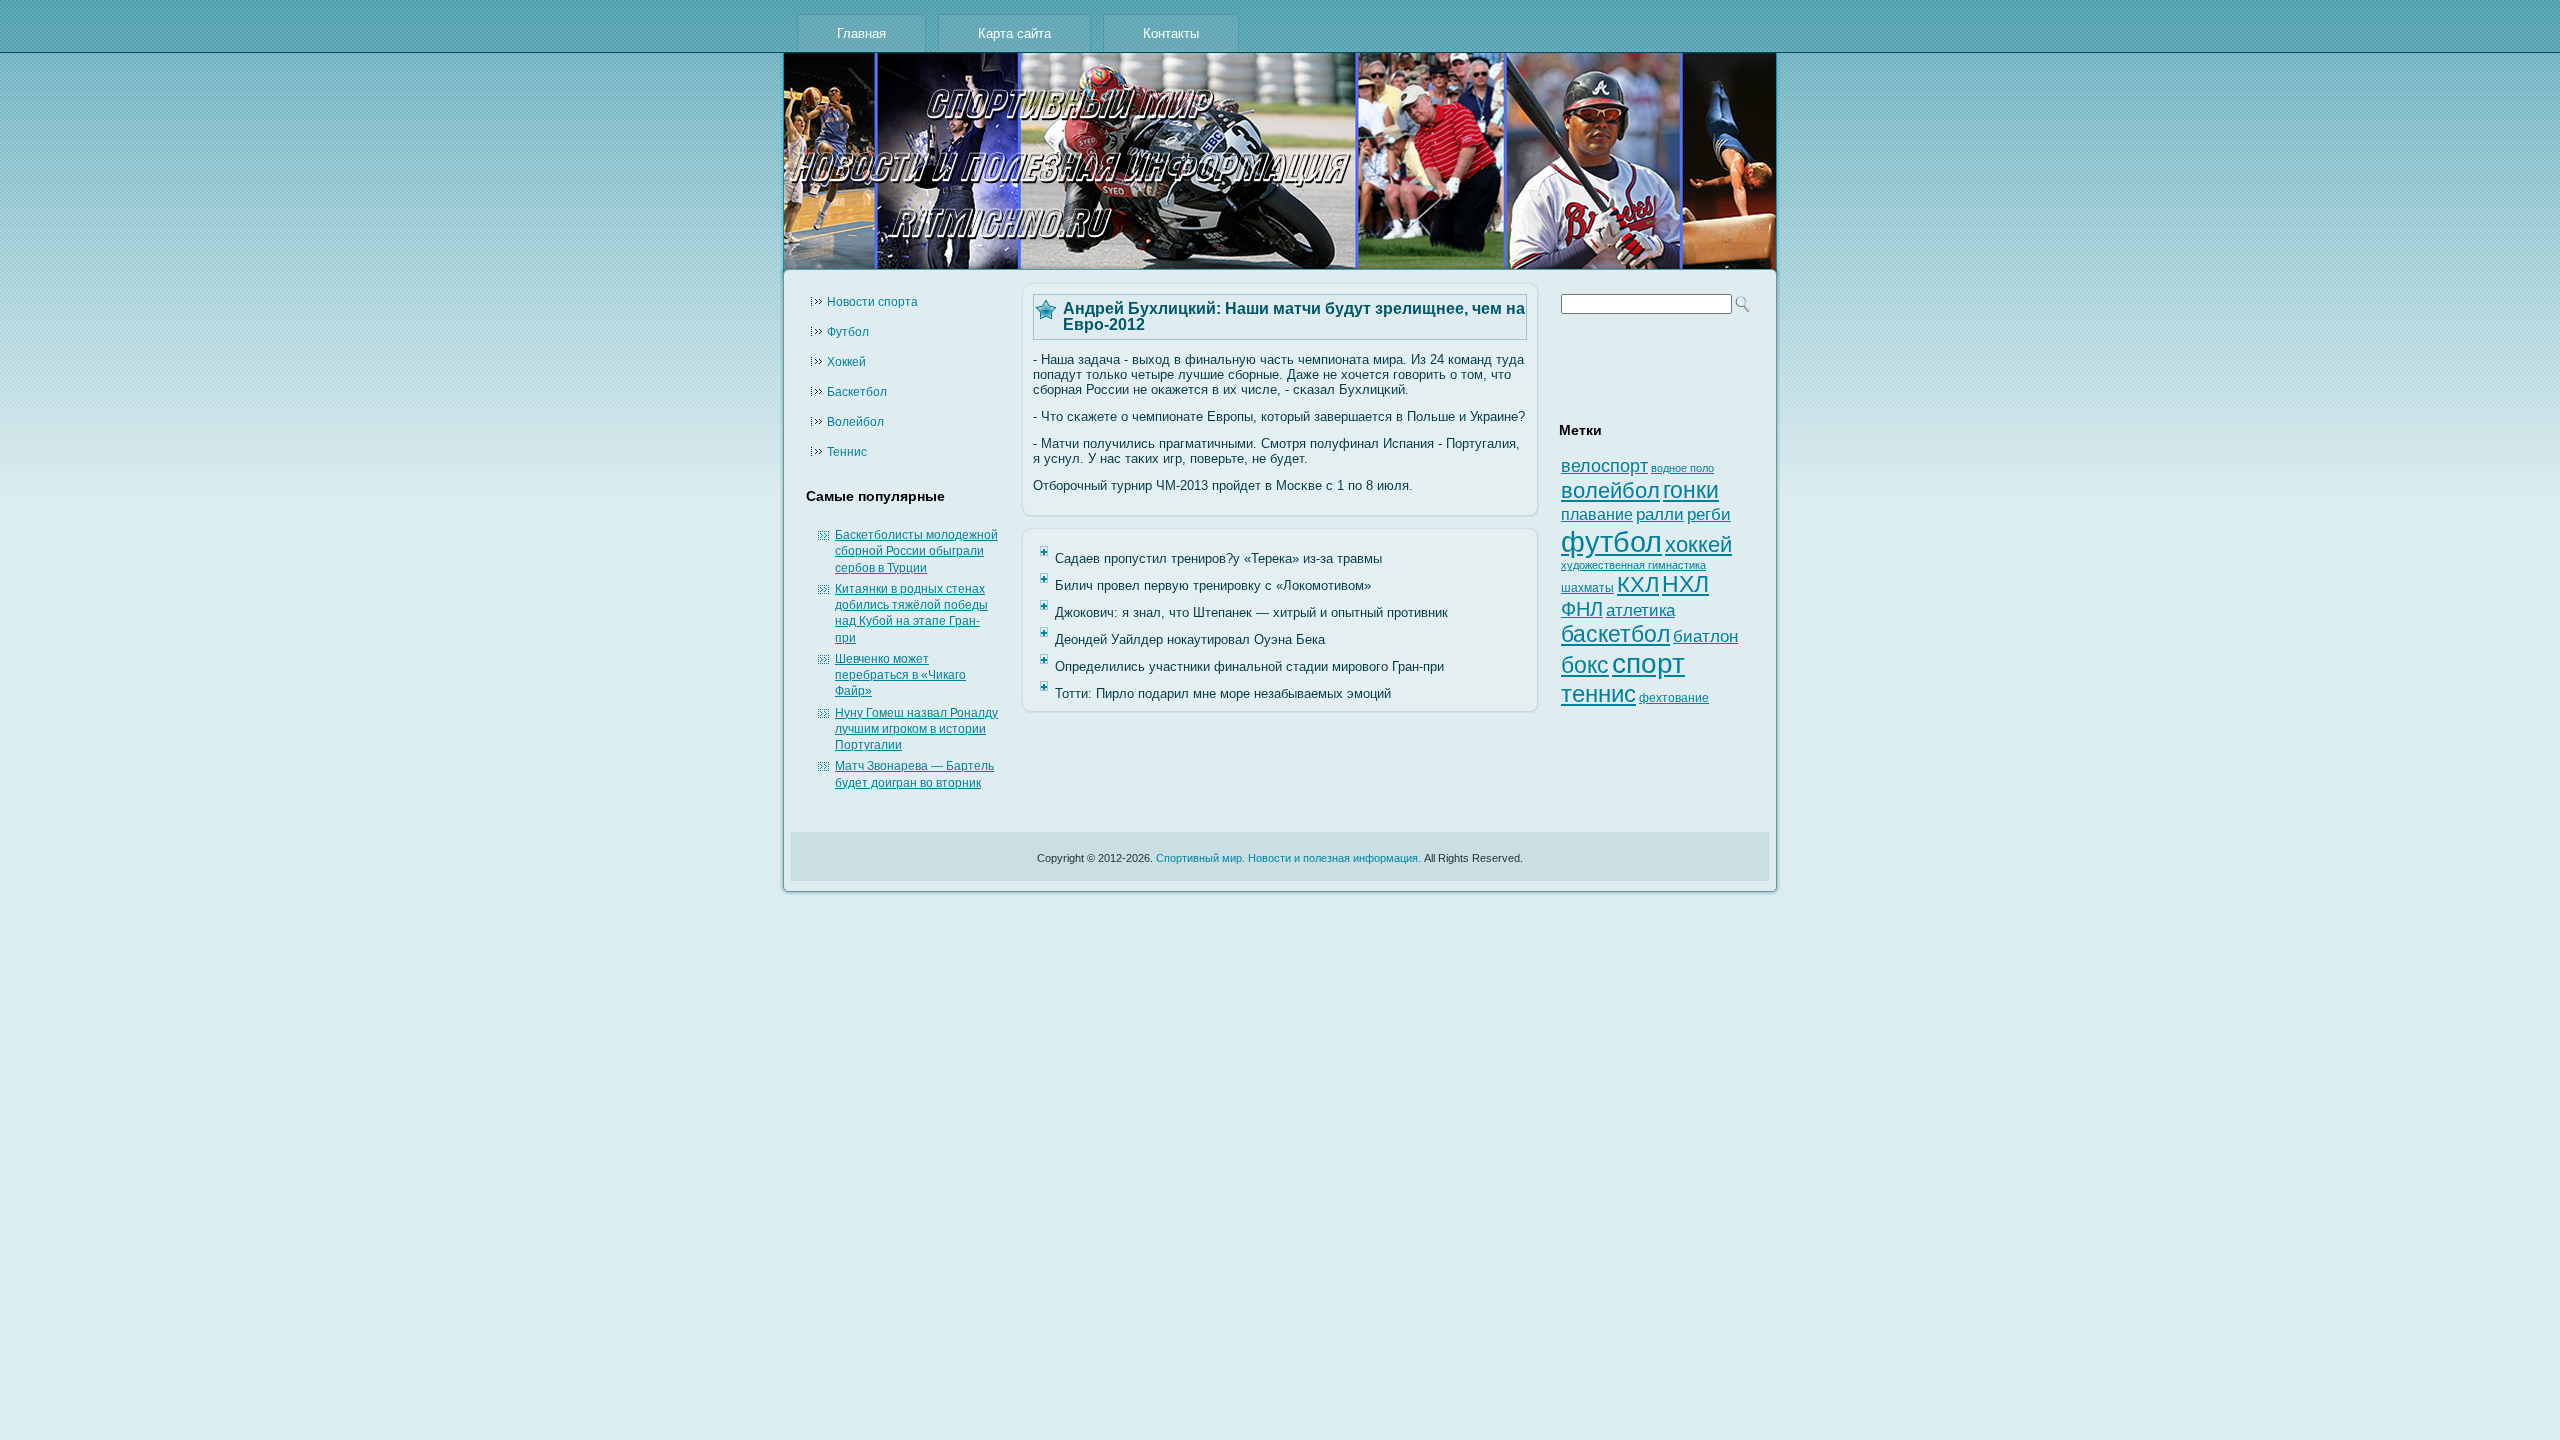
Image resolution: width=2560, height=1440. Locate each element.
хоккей (1698, 544)
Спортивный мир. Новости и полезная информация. (1288, 858)
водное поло (1682, 468)
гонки (1691, 490)
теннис (1598, 693)
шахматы (1587, 588)
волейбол (1610, 490)
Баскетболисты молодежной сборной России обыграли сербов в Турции (916, 551)
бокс (1585, 665)
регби (1709, 514)
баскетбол (1615, 634)
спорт (1648, 663)
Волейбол (855, 422)
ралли (1660, 514)
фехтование (1674, 698)
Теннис (847, 452)
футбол (1611, 541)
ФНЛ (1582, 609)
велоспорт (1604, 466)
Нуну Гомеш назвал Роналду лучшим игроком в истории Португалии (916, 729)
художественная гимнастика (1633, 565)
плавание (1597, 514)
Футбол (848, 332)
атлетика (1640, 610)
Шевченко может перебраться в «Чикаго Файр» (900, 675)
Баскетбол (857, 392)
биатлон (1705, 636)
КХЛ (1638, 584)
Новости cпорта (872, 302)
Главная (861, 33)
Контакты (1171, 33)
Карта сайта (1014, 33)
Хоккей (846, 362)
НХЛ (1685, 584)
